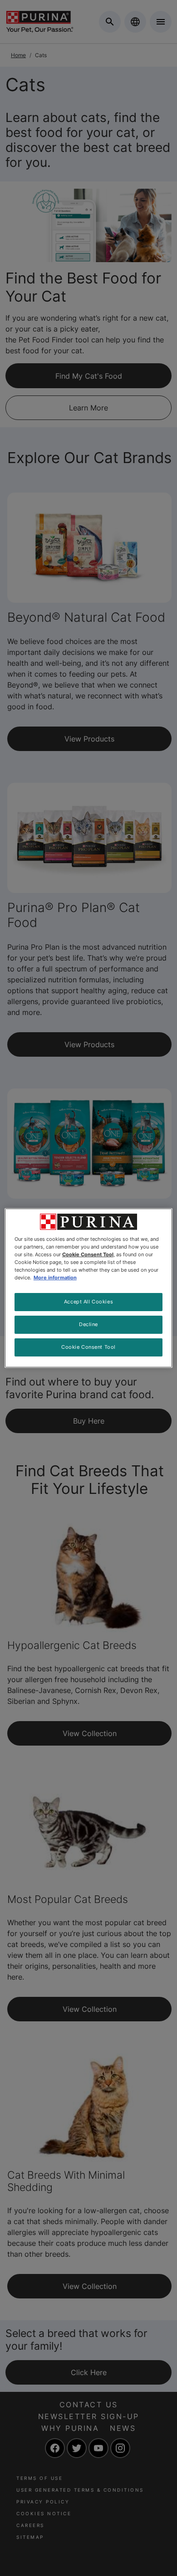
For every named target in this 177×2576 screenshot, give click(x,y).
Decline (88, 1324)
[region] (89, 1288)
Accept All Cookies (88, 1302)
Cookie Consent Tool (88, 1347)
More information (55, 1278)
